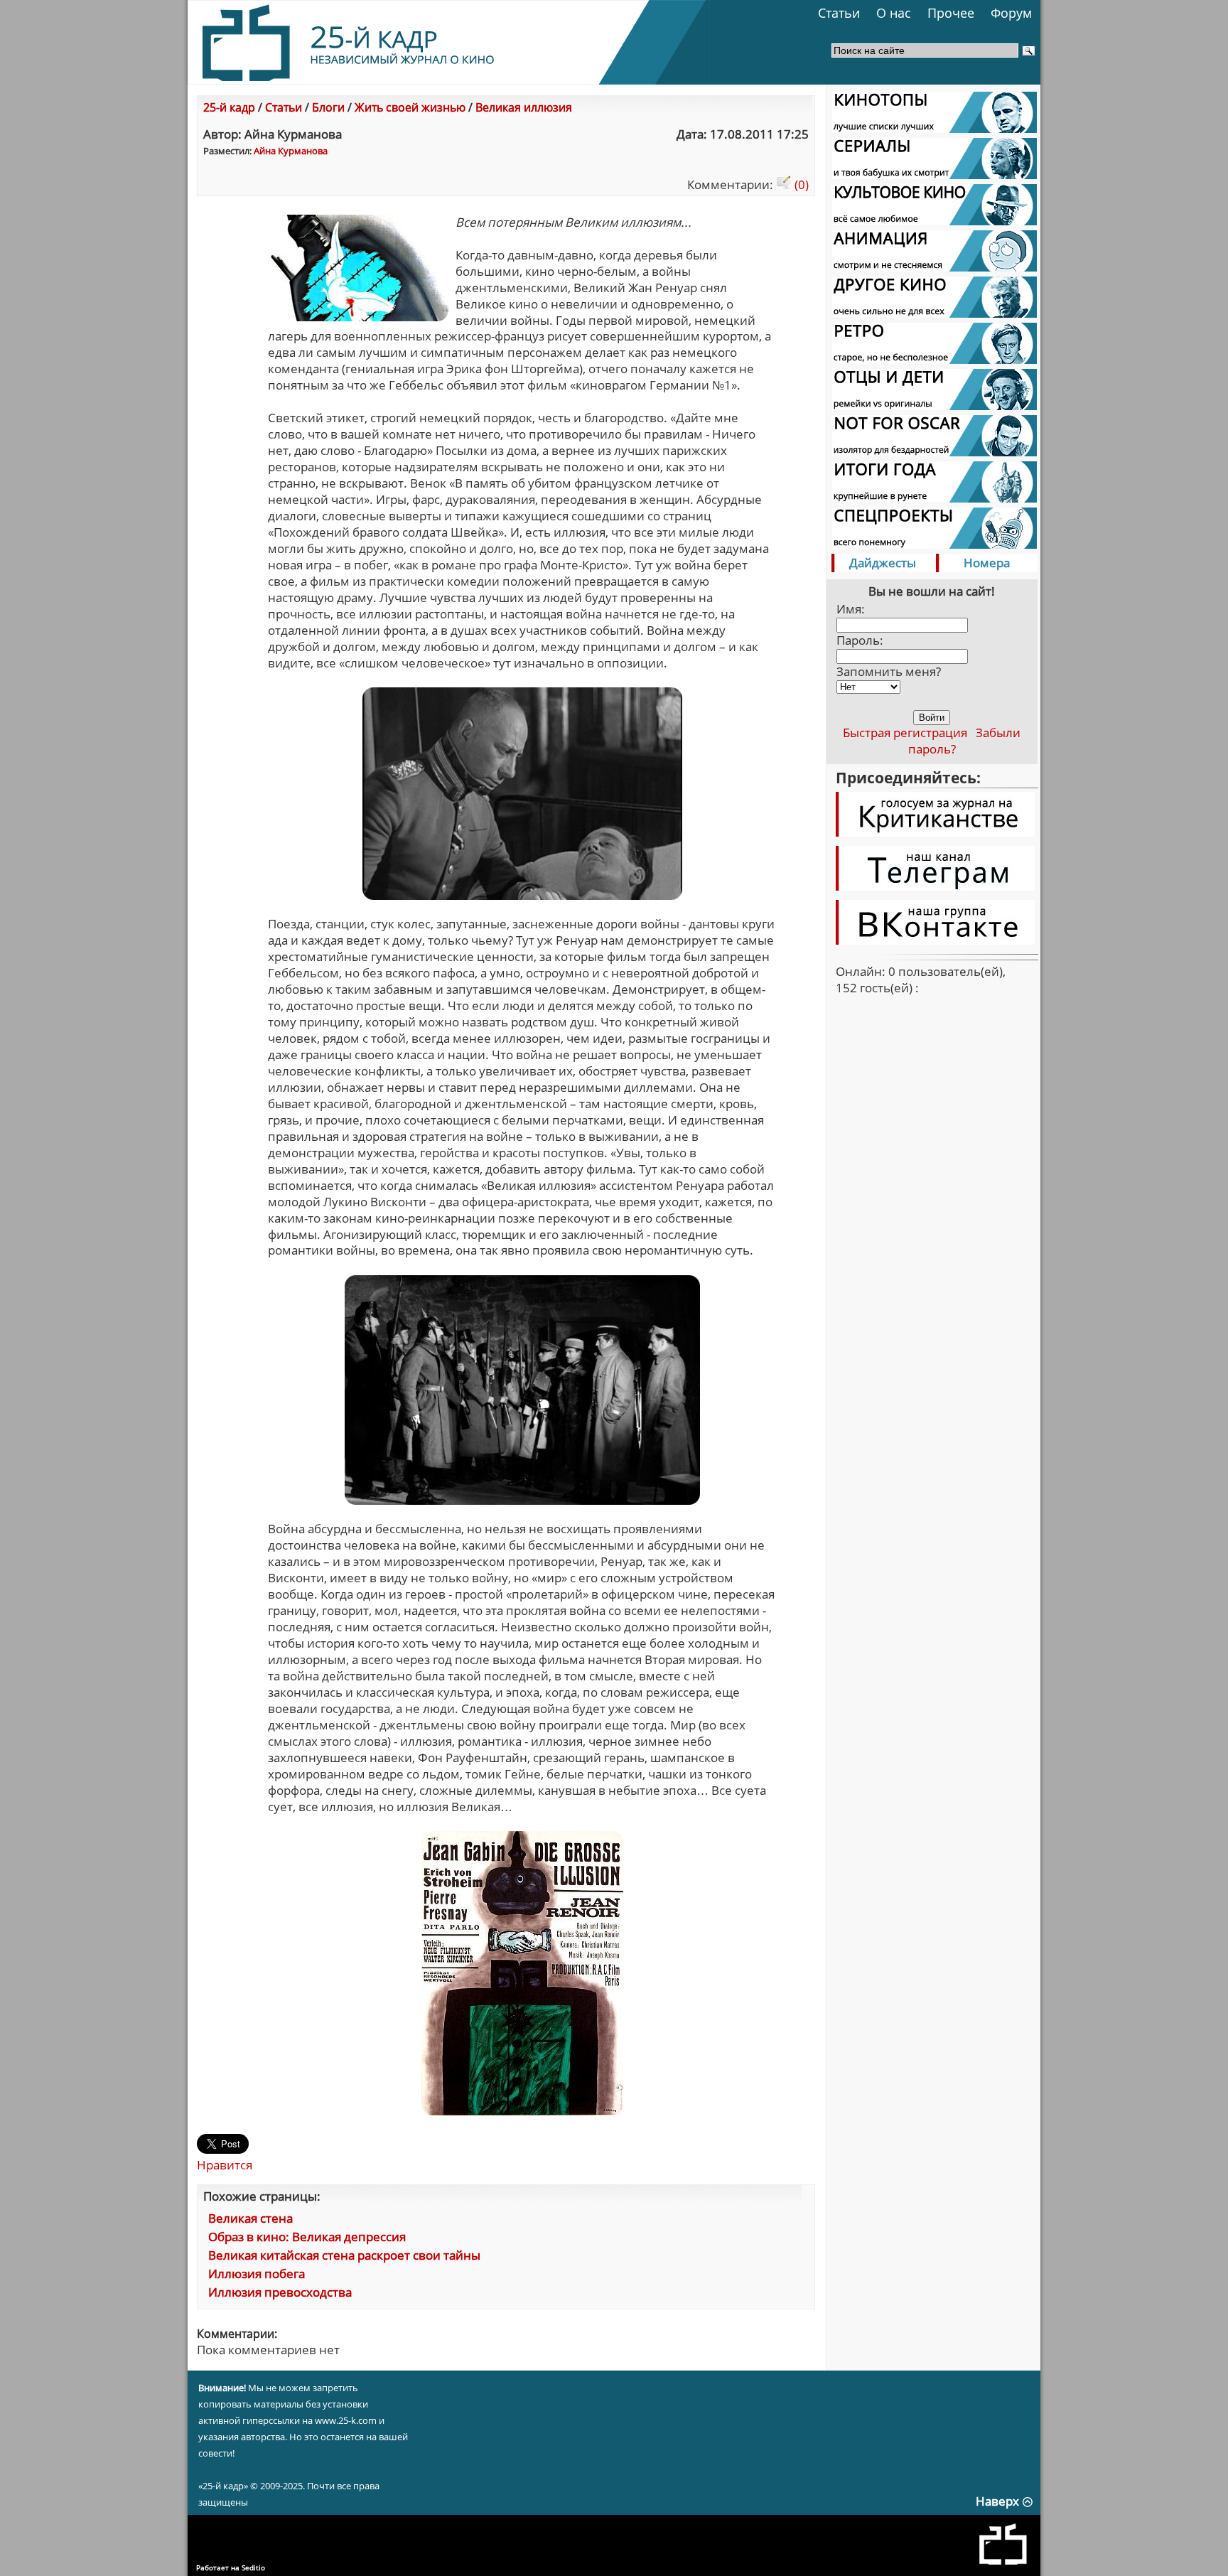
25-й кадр (229, 107)
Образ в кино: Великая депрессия (307, 2237)
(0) (800, 184)
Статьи (839, 13)
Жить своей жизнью (410, 107)
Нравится (225, 2165)
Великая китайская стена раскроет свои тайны (344, 2255)
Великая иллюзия (524, 107)
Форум (1011, 13)
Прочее (951, 13)
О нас (894, 13)
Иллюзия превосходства (280, 2292)
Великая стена (251, 2218)
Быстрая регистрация (905, 732)
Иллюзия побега (257, 2274)
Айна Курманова (291, 151)
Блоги (328, 107)
